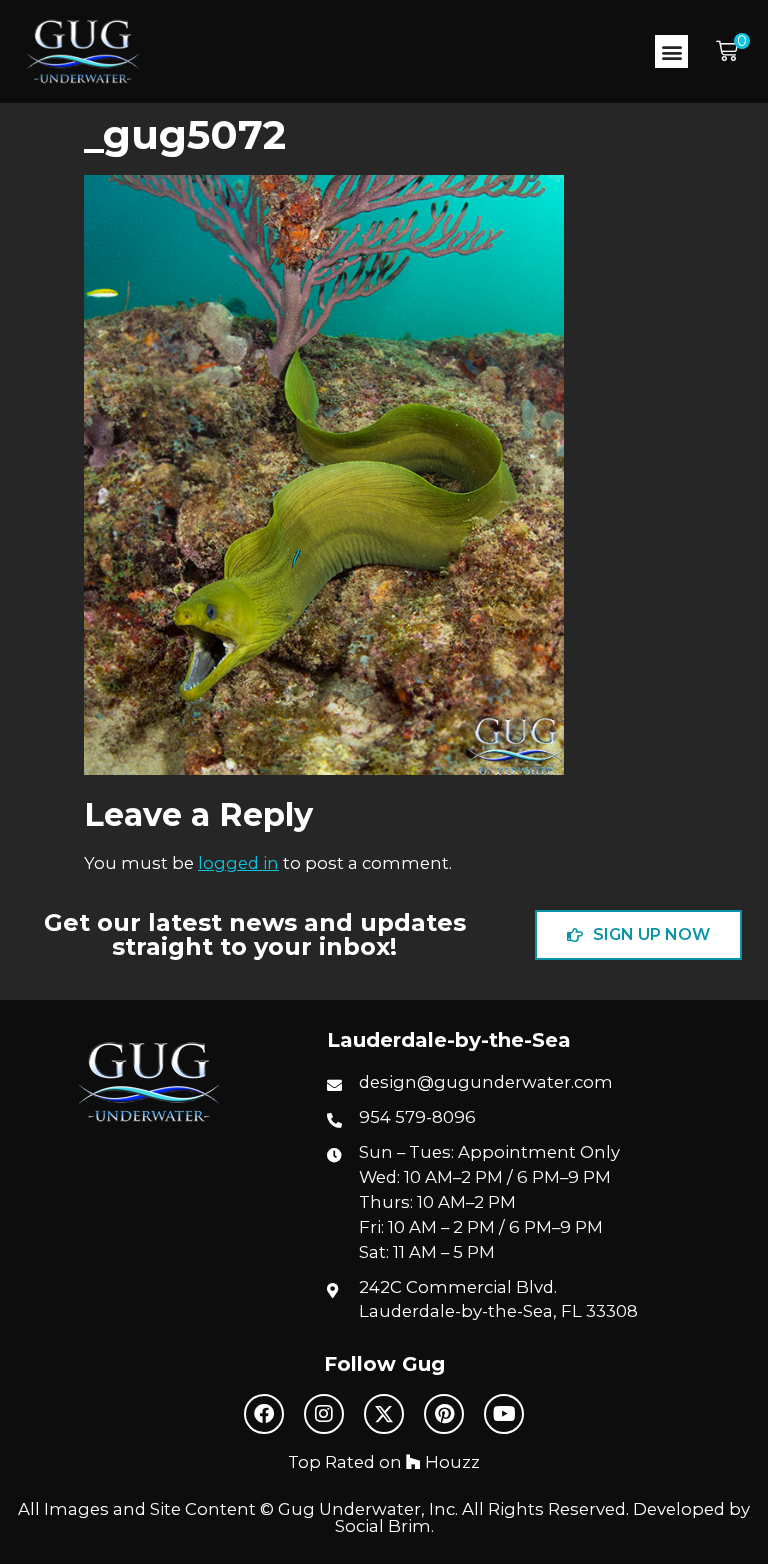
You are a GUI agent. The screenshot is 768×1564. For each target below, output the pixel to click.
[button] (671, 51)
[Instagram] (324, 1414)
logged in (238, 863)
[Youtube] (504, 1414)
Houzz (450, 1462)
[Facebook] (264, 1414)
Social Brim (383, 1526)
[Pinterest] (444, 1414)
